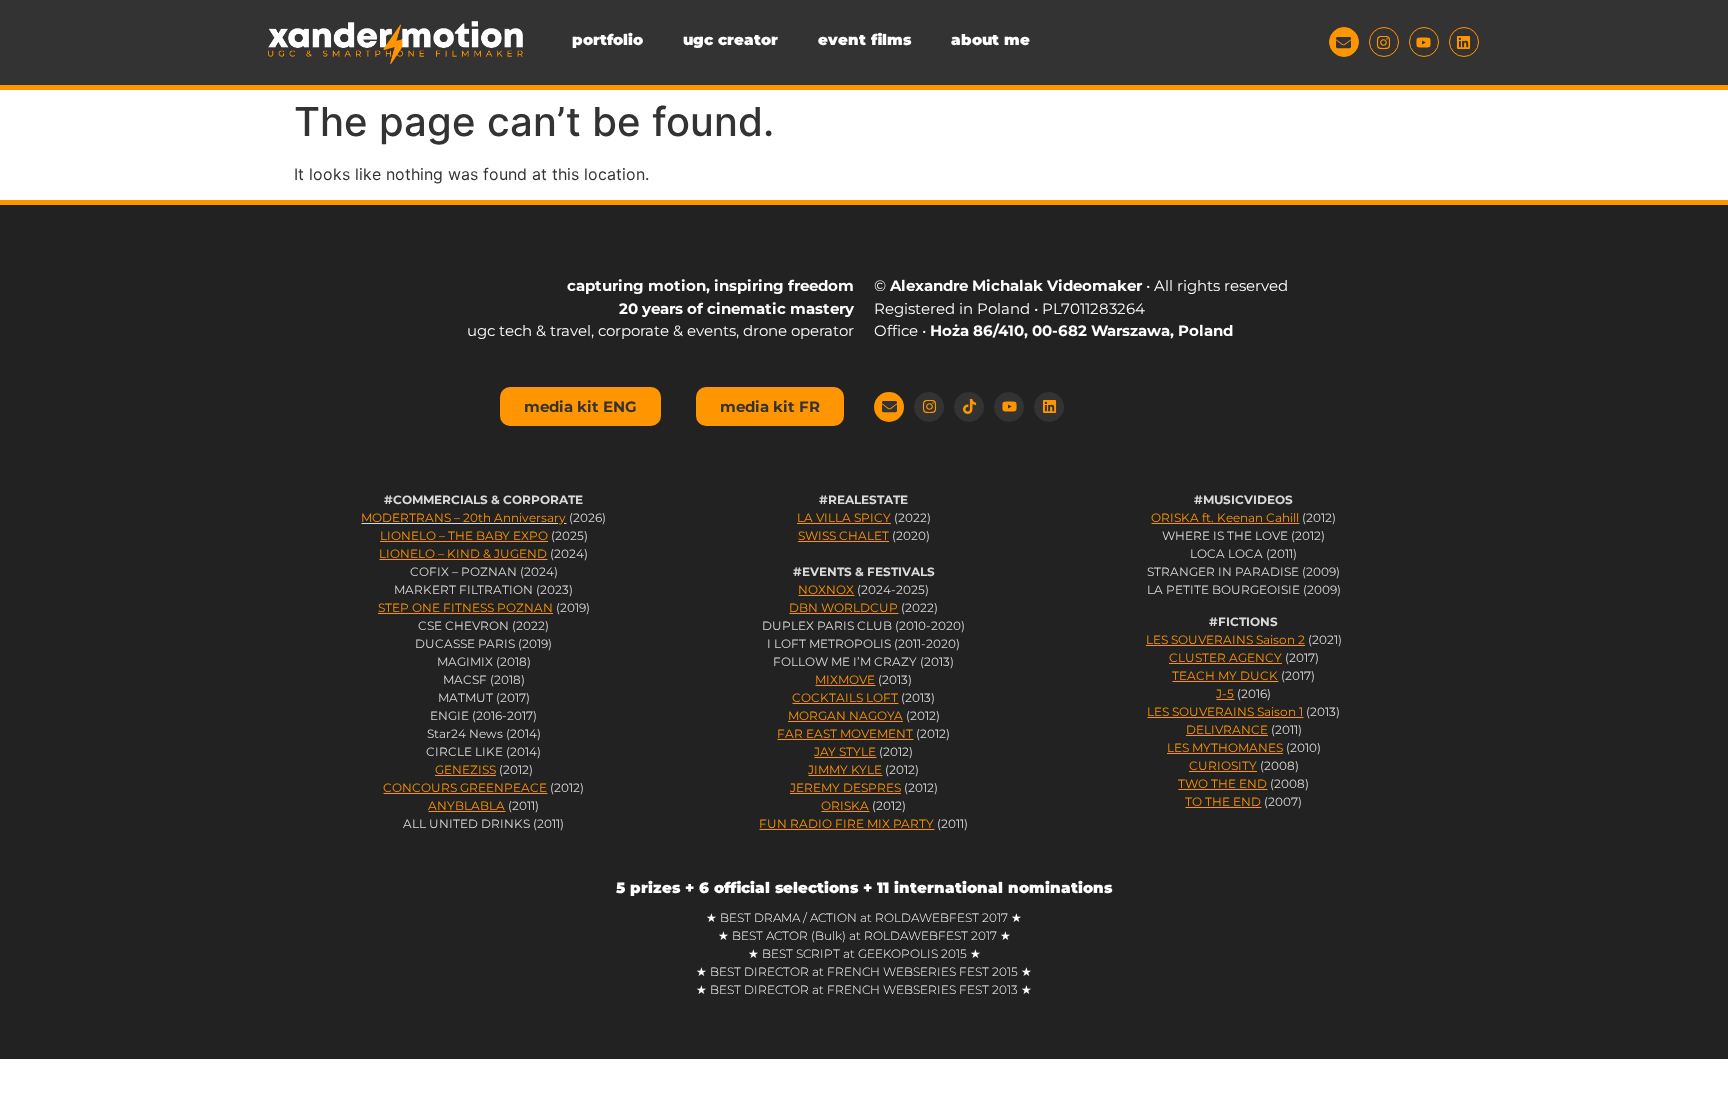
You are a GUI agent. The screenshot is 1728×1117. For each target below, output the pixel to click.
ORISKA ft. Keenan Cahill (1225, 517)
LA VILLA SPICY (844, 517)
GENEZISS (465, 769)
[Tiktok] (969, 407)
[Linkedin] (1464, 42)
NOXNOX (826, 589)
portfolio (607, 39)
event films (864, 39)
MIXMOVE (845, 679)
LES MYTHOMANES (1225, 747)
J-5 (1225, 693)
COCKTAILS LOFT (845, 697)
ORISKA (845, 805)
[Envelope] (1344, 42)
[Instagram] (1384, 42)
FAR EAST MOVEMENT (845, 733)
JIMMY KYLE (845, 769)
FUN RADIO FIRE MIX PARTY (846, 823)
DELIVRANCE (1227, 729)
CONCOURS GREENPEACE (465, 787)
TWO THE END (1222, 783)
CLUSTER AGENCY (1225, 657)
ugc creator (730, 39)
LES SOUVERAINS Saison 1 (1225, 711)
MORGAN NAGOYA (845, 715)
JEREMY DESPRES (845, 787)
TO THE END (1223, 801)
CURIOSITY (1223, 765)
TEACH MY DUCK (1225, 675)
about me (990, 39)
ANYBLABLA (466, 805)
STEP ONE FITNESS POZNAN (465, 607)
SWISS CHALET (843, 535)
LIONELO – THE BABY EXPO (464, 535)
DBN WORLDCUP (843, 607)
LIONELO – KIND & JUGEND (463, 553)
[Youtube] (1424, 42)
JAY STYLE (845, 751)
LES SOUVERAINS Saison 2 (1225, 639)
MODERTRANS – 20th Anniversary (463, 517)
